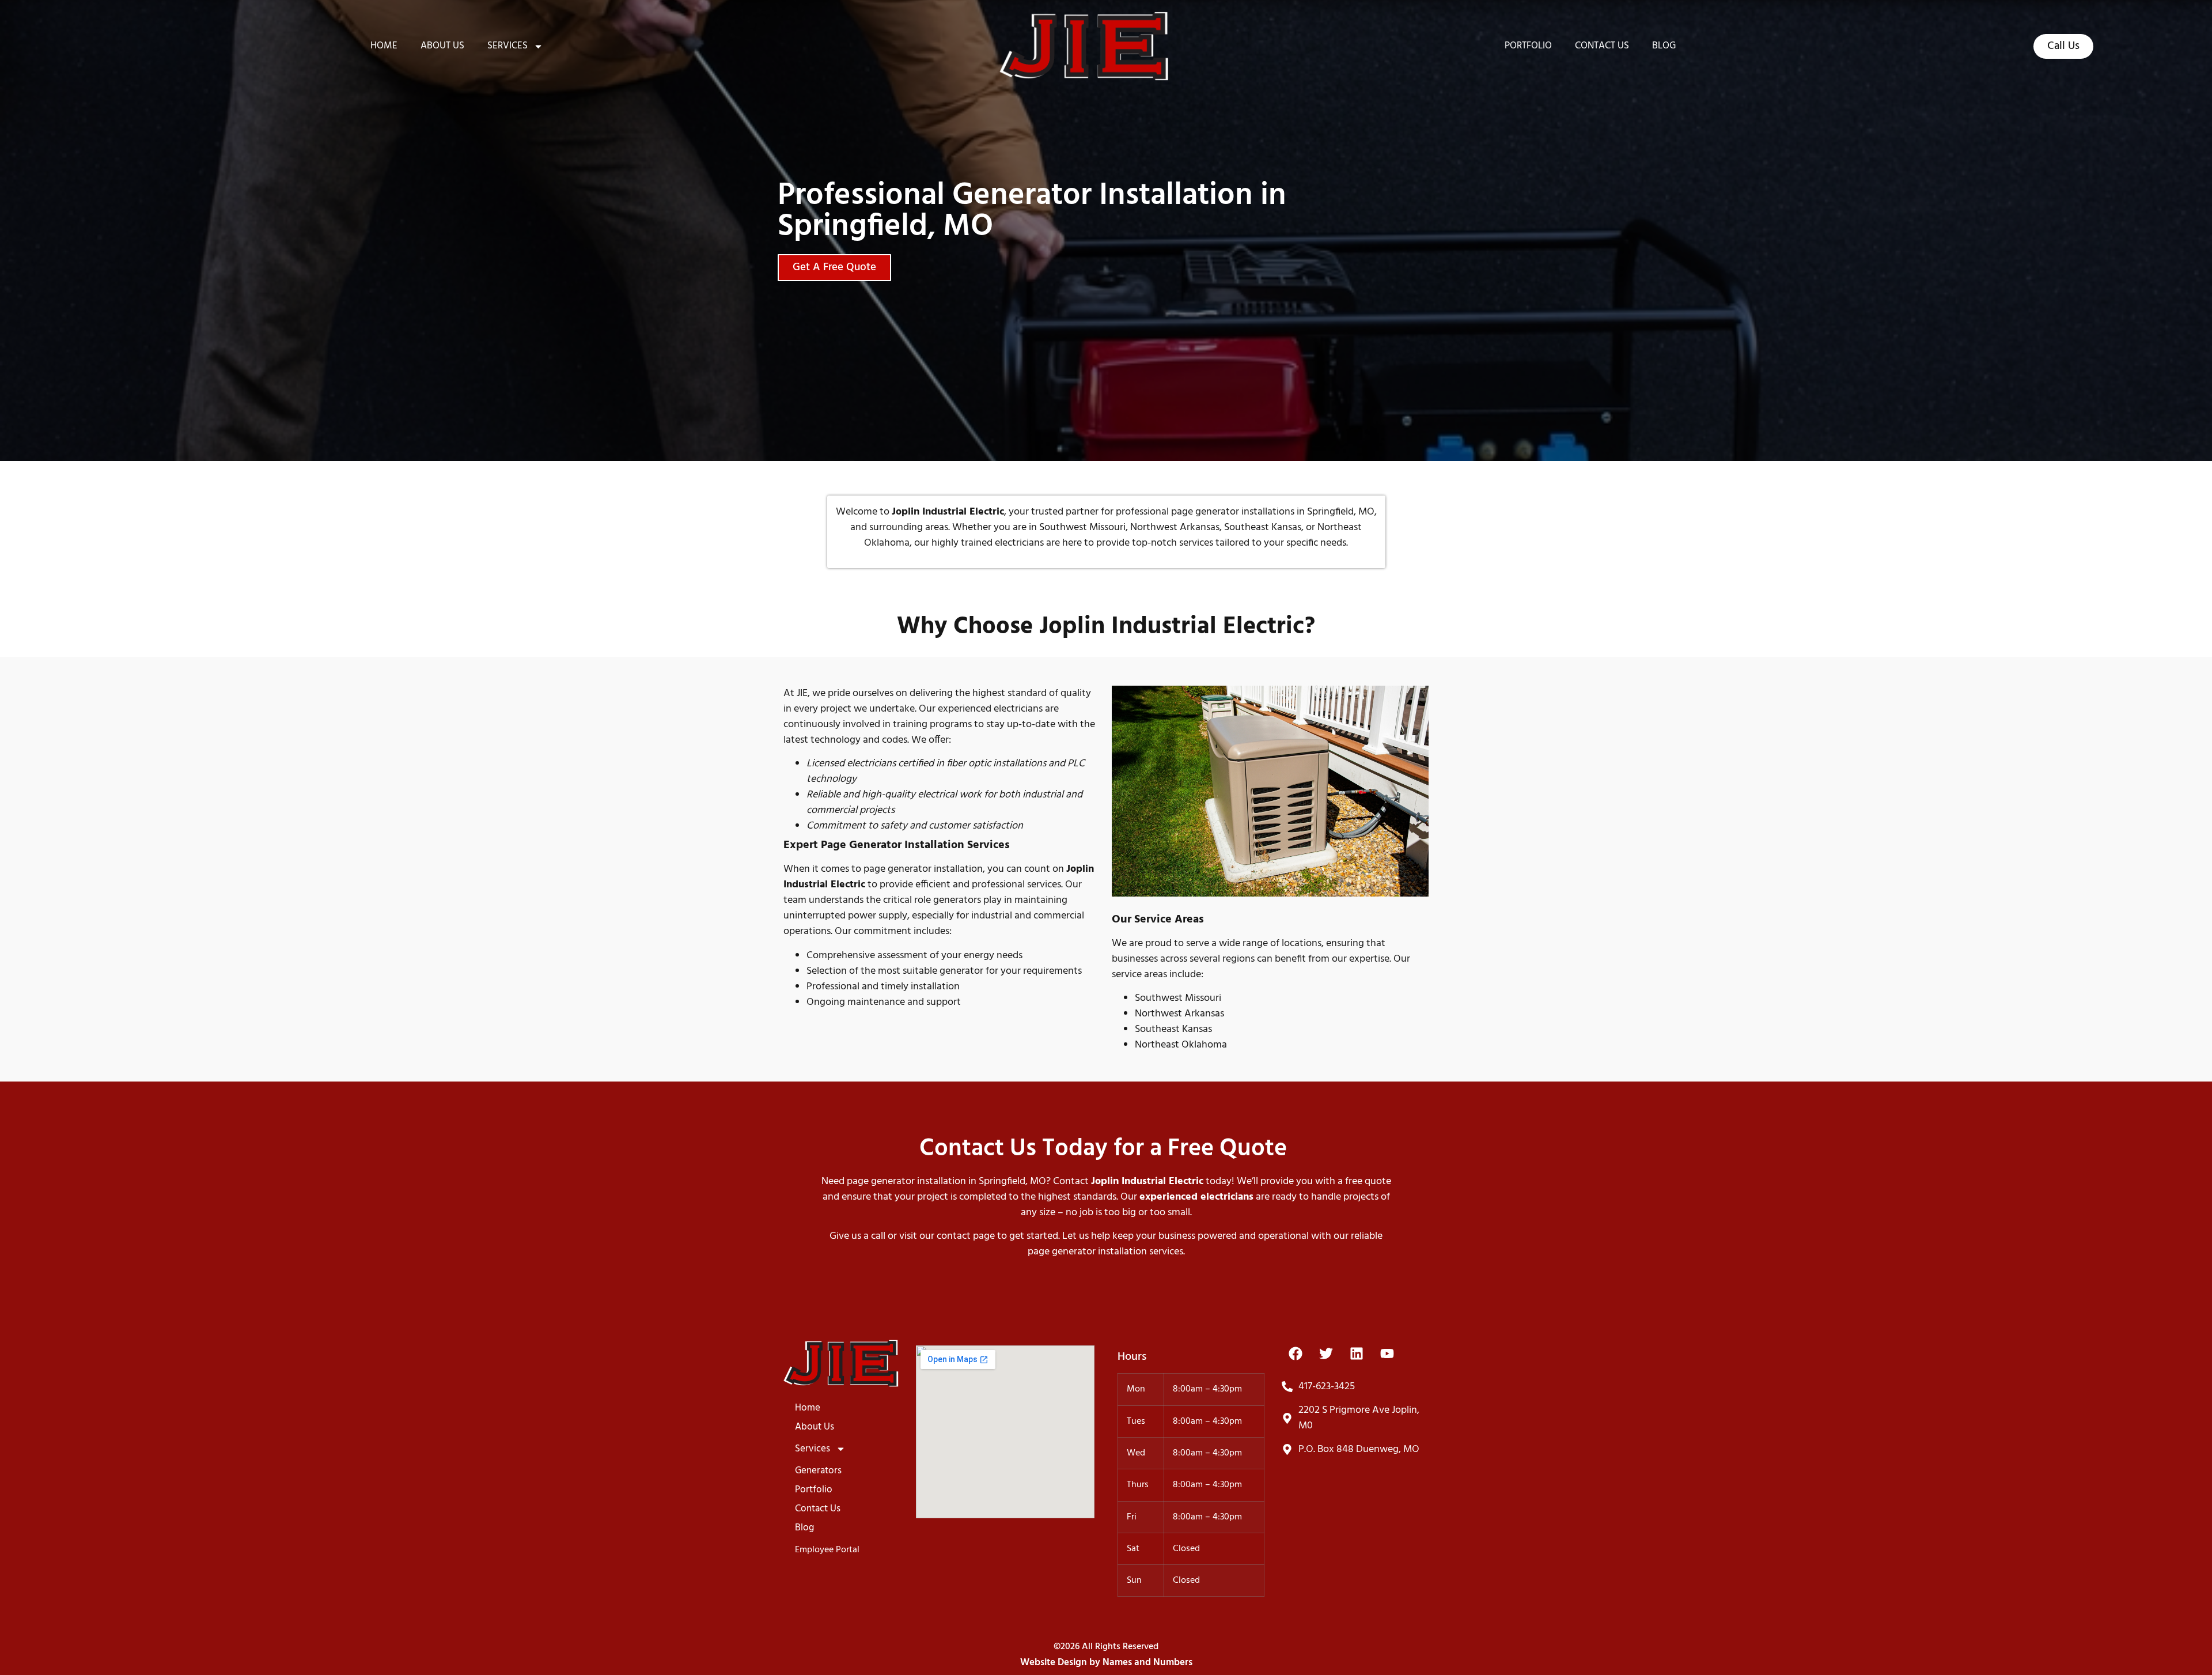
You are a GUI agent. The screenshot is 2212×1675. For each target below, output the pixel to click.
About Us (442, 46)
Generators (818, 1471)
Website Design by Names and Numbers (1106, 1663)
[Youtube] (1387, 1353)
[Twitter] (1326, 1353)
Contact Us (1602, 46)
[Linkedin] (1357, 1353)
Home (384, 46)
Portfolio (1528, 46)
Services (507, 46)
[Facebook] (1296, 1353)
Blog (1664, 46)
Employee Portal (827, 1550)
